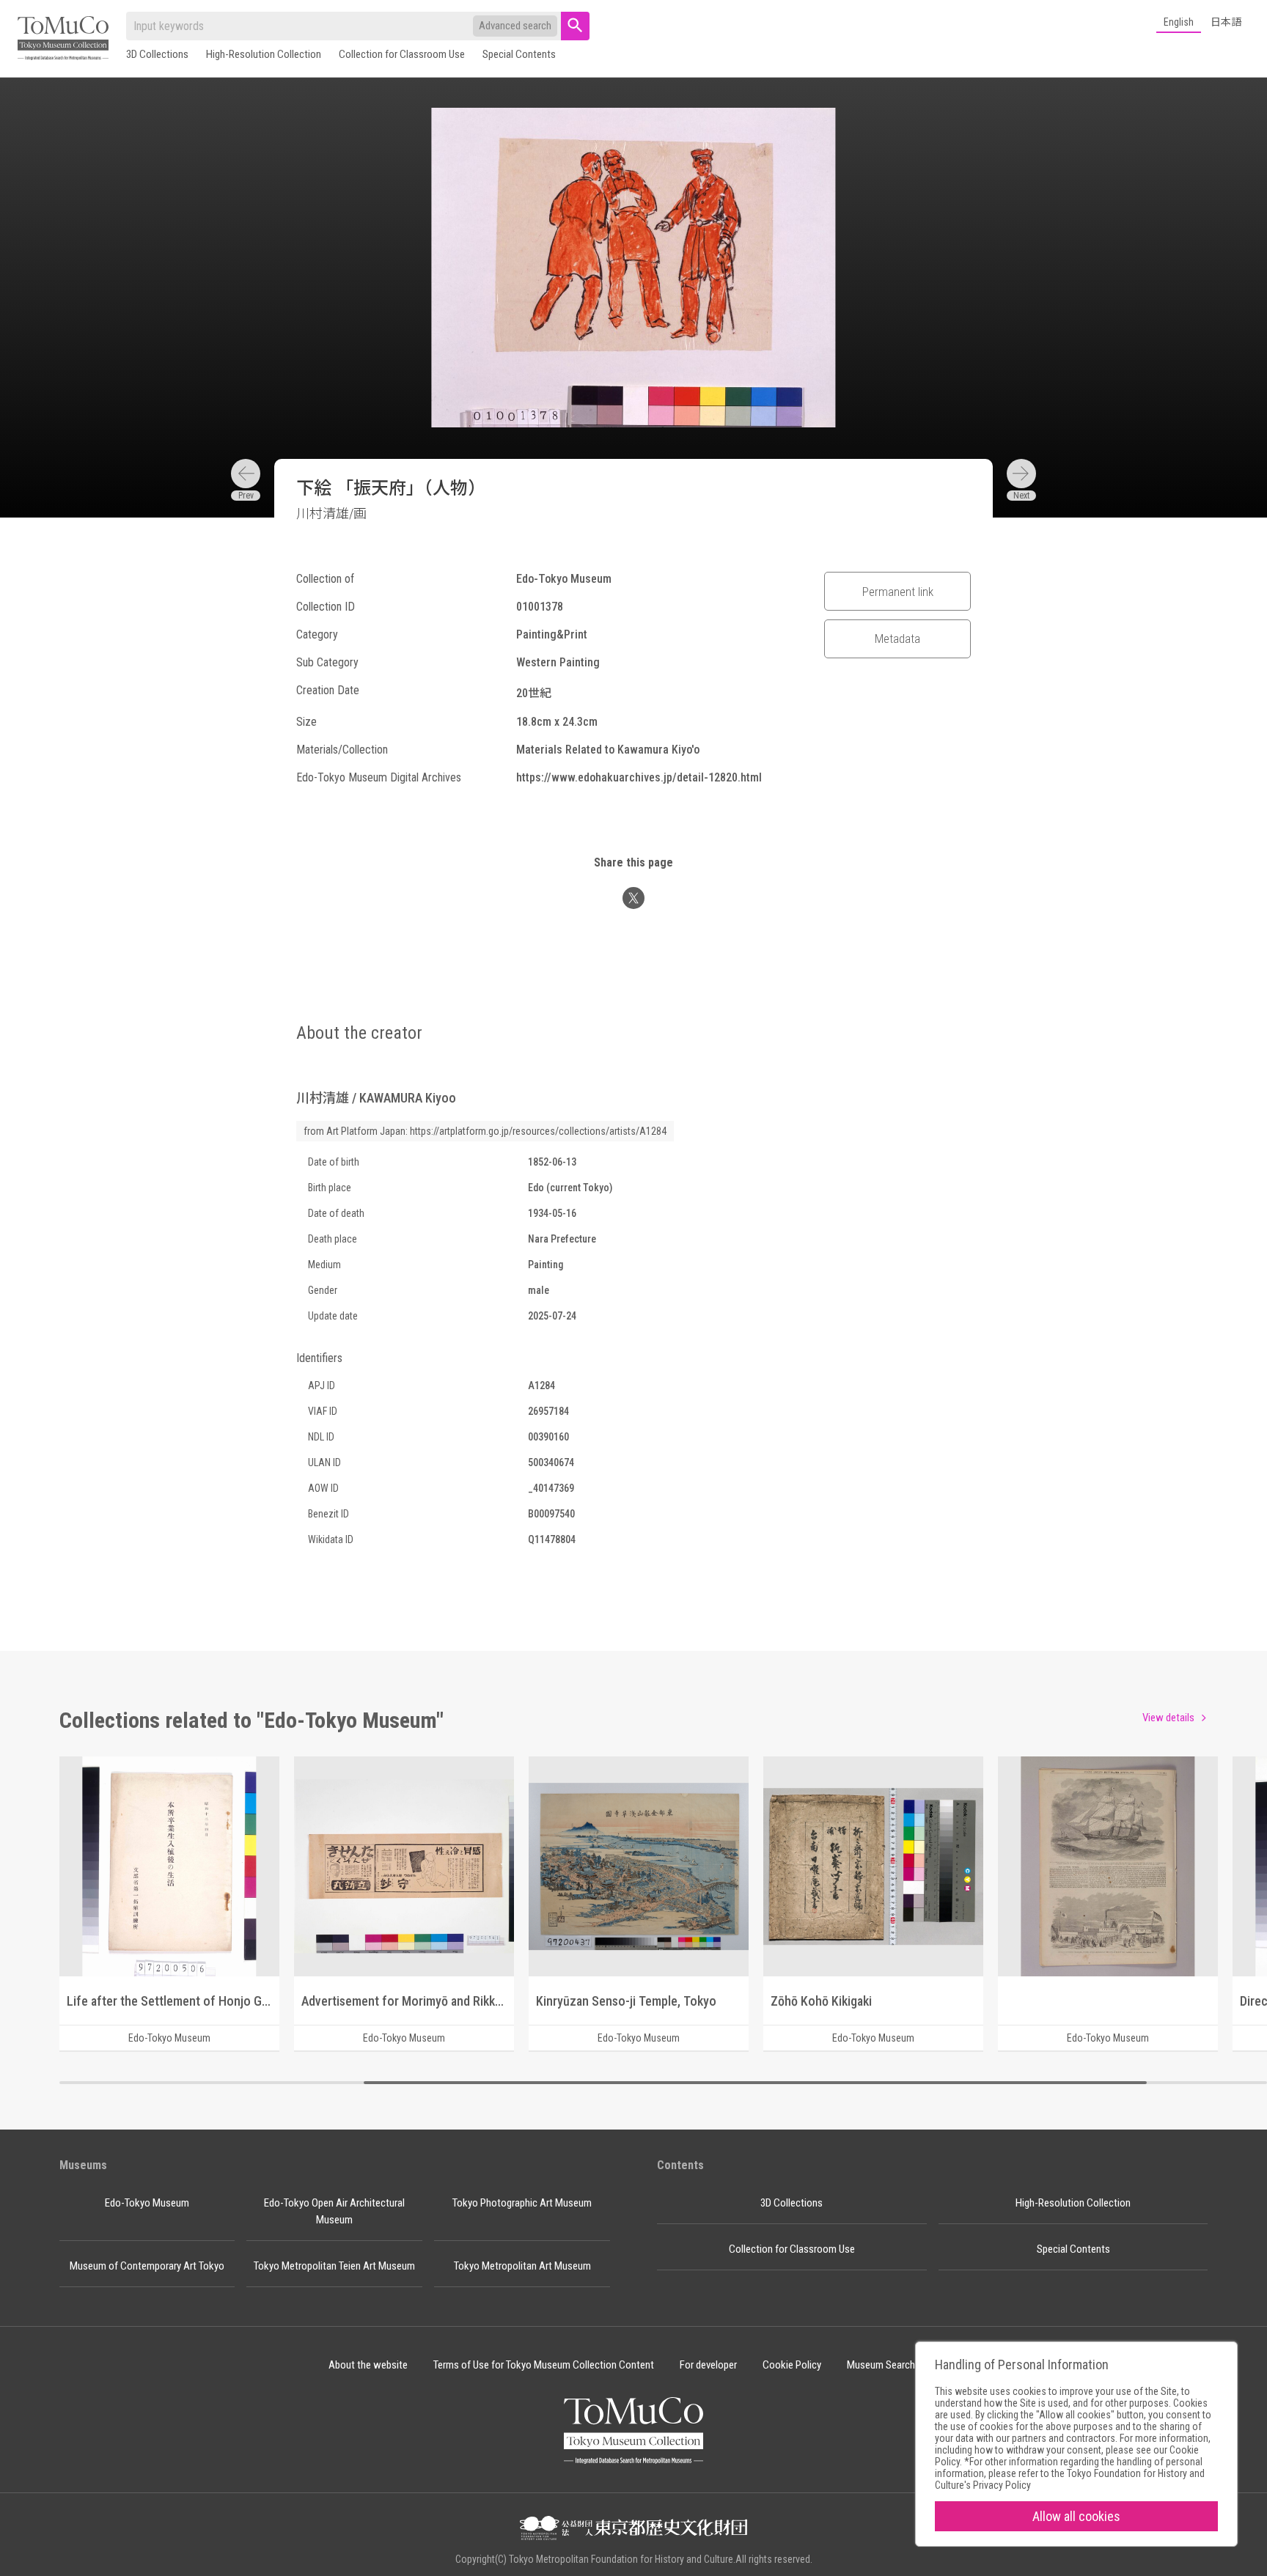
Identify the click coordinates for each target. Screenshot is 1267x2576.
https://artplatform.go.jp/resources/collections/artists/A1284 (538, 1131)
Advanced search (515, 26)
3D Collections (157, 54)
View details (1168, 1718)
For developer (708, 2365)
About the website (368, 2365)
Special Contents (519, 54)
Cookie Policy (792, 2365)
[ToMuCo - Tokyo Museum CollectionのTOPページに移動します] (63, 39)
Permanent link (898, 592)
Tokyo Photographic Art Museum (522, 2203)
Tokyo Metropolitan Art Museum (522, 2266)
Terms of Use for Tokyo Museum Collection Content (544, 2365)
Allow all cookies (1076, 2516)
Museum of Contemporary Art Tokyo (147, 2266)
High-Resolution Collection (264, 54)
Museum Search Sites (893, 2365)
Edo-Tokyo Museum (147, 2203)
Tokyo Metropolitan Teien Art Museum (334, 2266)
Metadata (897, 639)
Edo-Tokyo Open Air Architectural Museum (334, 2211)
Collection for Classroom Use (402, 54)
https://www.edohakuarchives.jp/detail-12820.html (639, 777)
